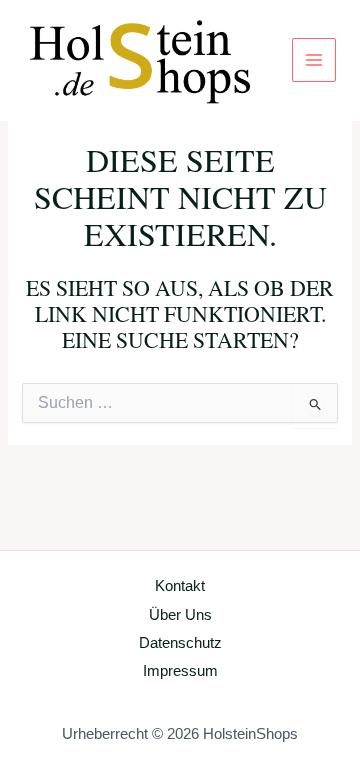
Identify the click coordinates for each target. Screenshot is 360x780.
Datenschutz (180, 643)
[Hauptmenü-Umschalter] (314, 60)
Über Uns (180, 615)
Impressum (180, 671)
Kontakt (180, 586)
